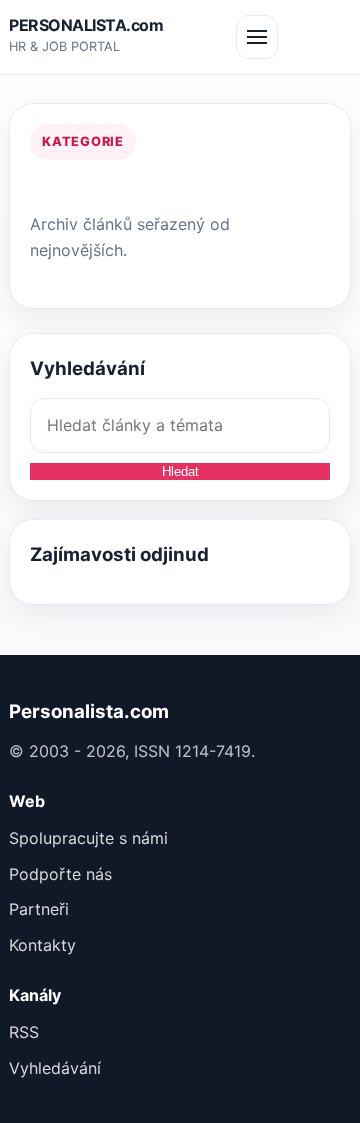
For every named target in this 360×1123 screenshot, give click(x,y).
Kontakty (42, 945)
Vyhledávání (55, 1068)
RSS (24, 1032)
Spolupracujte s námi (88, 838)
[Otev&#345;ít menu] (257, 37)
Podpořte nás (60, 874)
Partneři (39, 909)
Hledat (180, 471)
